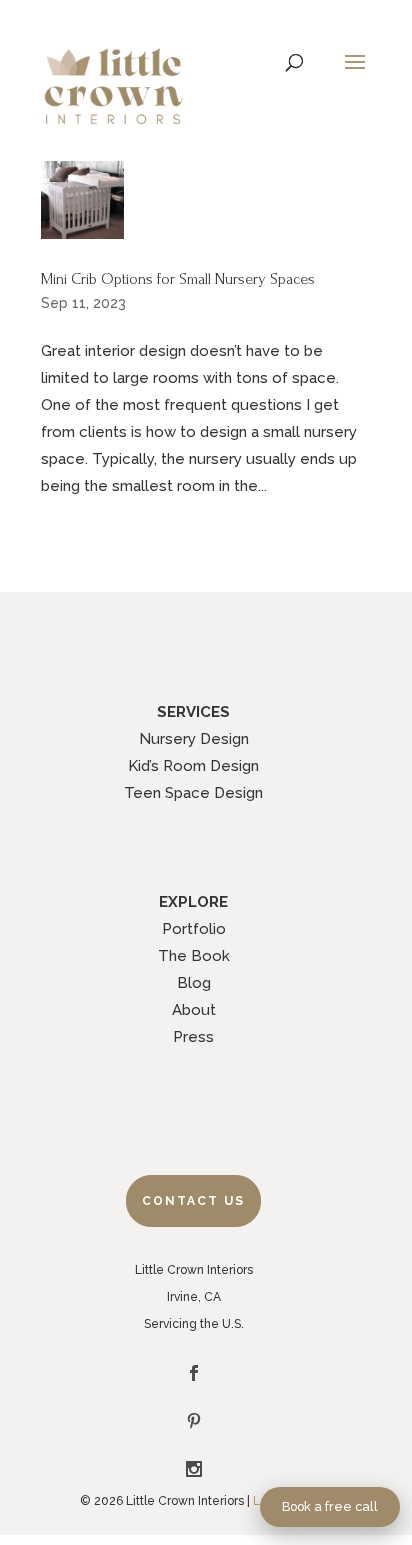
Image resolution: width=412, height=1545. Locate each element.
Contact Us (193, 1201)
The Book (194, 956)
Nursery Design (194, 739)
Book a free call (330, 1506)
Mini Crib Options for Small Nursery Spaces (178, 279)
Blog (194, 983)
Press (193, 1037)
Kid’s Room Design (193, 766)
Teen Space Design (193, 793)
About (194, 1010)
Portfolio (194, 929)
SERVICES (193, 712)
